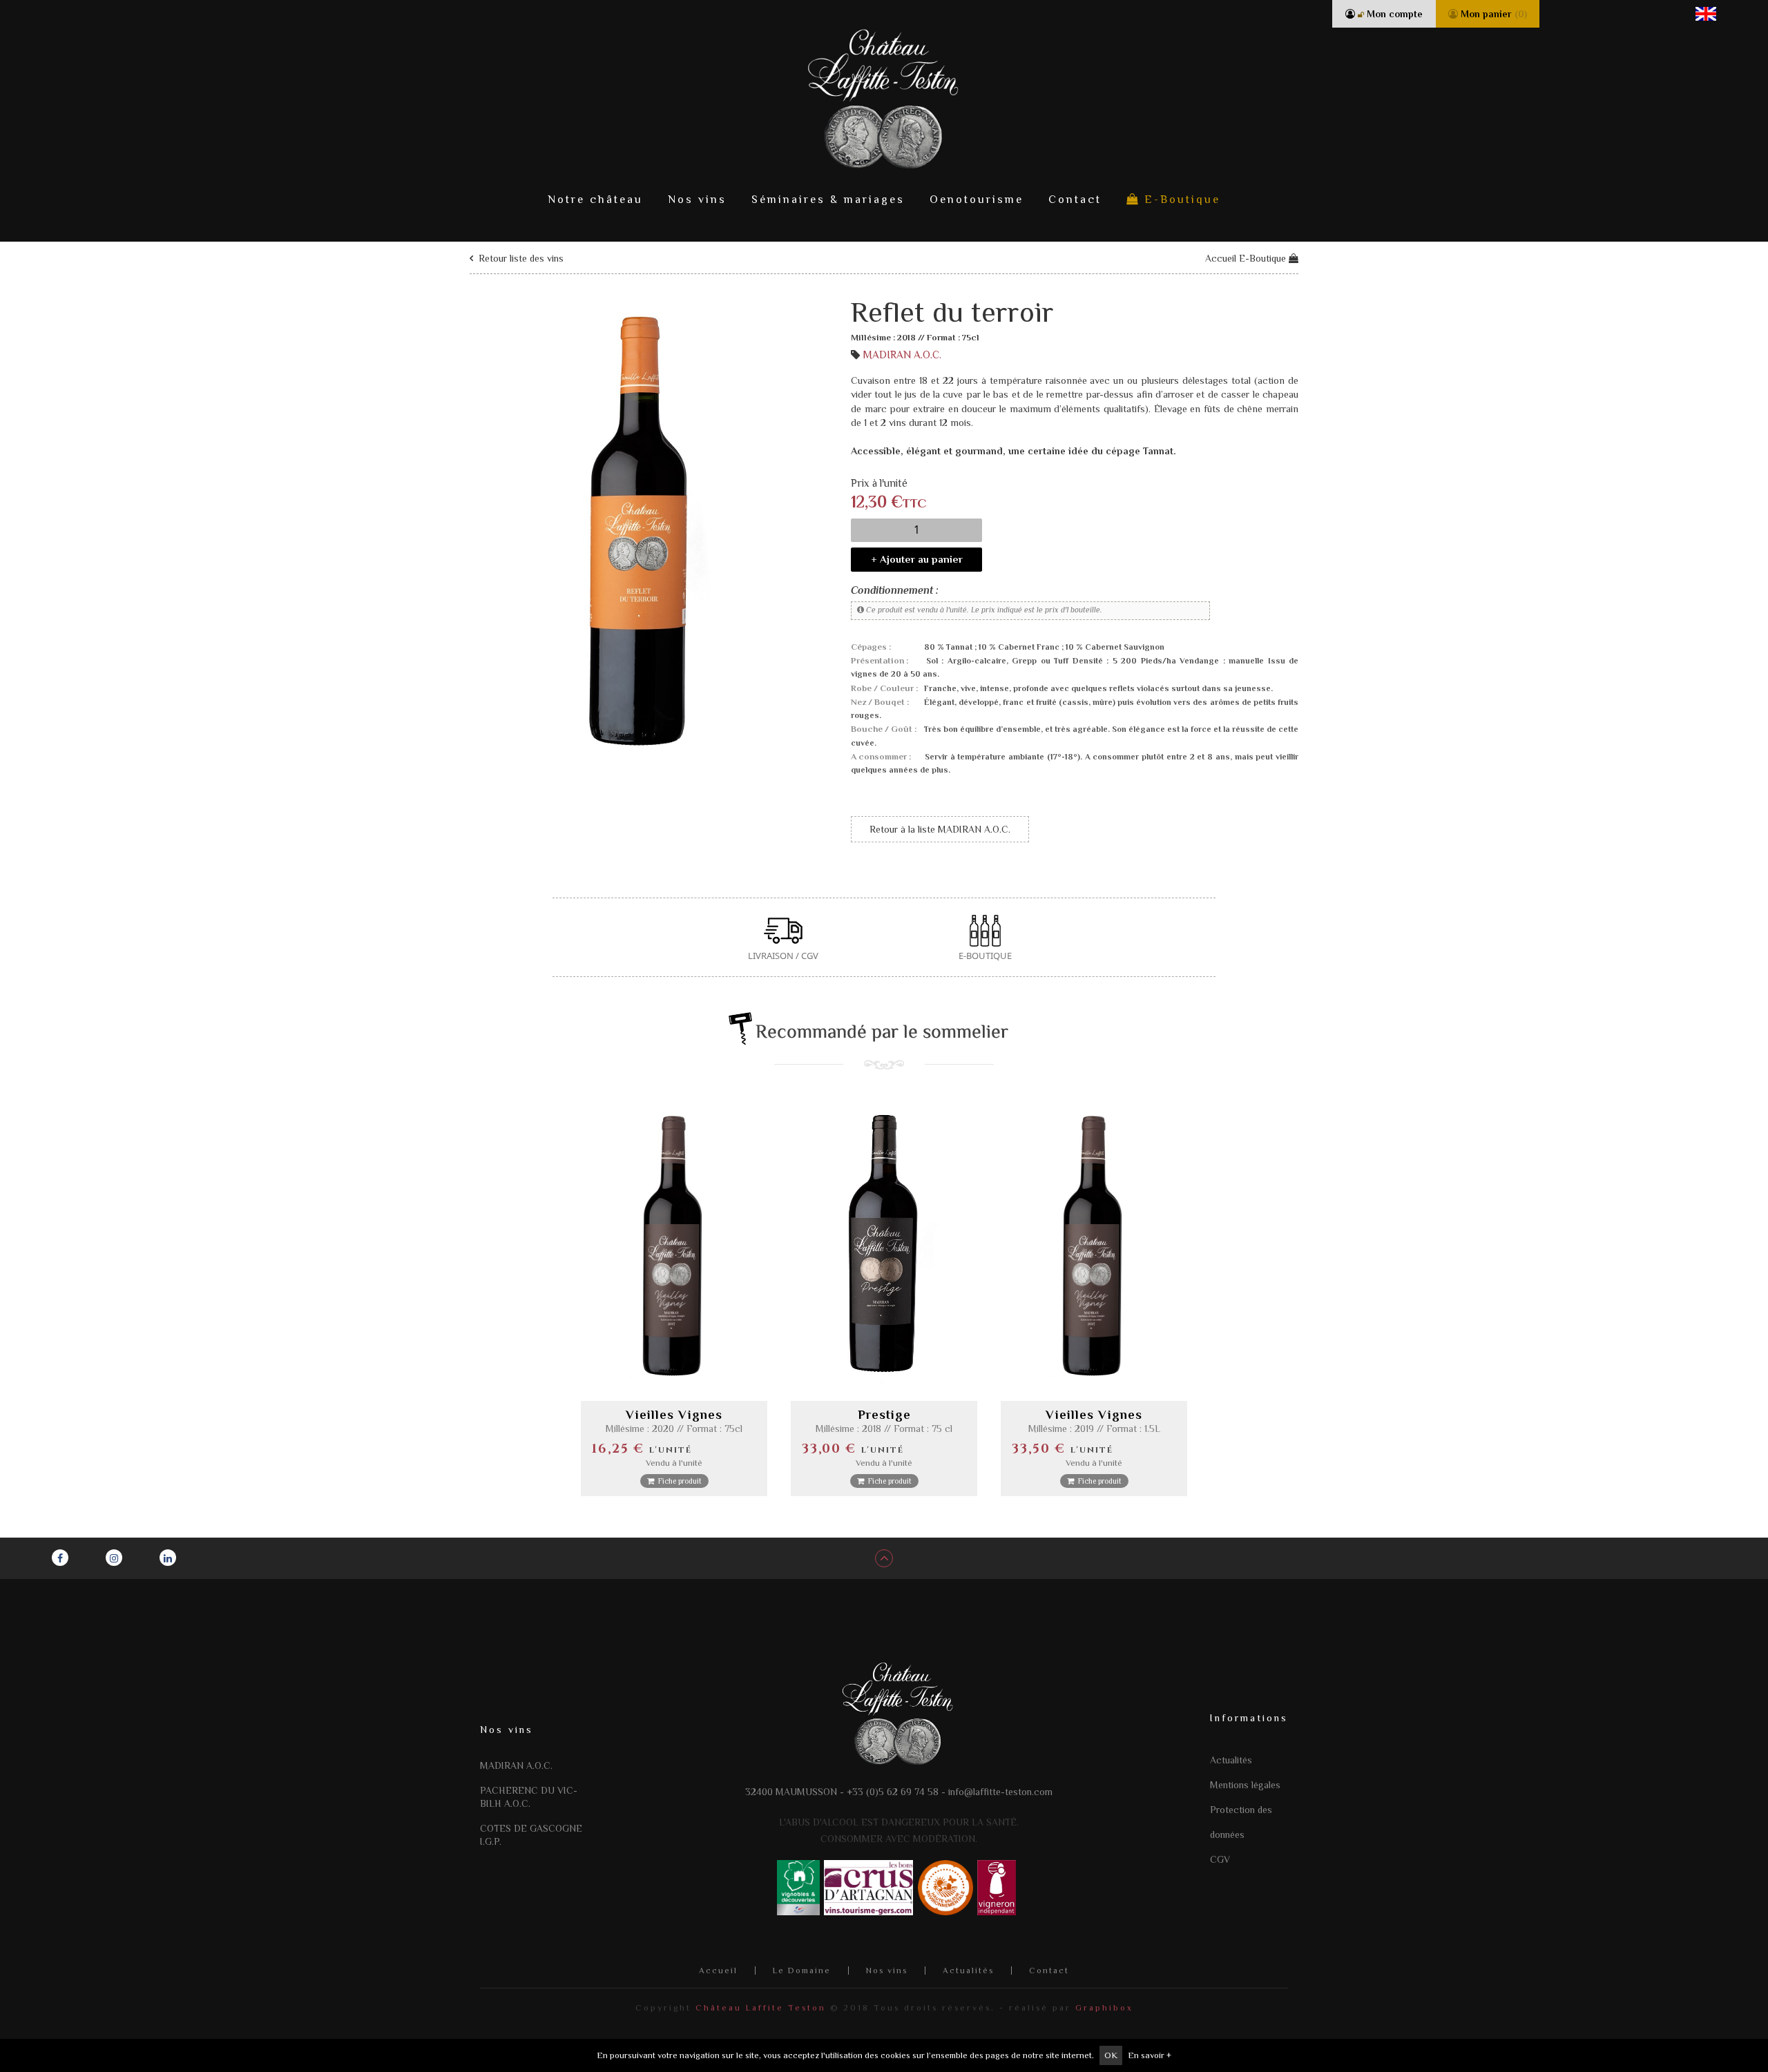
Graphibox (1104, 2008)
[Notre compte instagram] (114, 1558)
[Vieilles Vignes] (674, 1244)
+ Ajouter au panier (917, 559)
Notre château (595, 200)
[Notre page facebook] (60, 1558)
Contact (1075, 200)
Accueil (718, 1971)
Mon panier (1492, 14)
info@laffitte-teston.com (1000, 1792)
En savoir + (1150, 2055)
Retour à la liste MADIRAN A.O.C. (940, 829)
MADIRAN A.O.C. (902, 355)
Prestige (884, 1415)
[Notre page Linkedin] (168, 1558)
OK (1111, 2055)
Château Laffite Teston (761, 2008)
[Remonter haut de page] (884, 1558)
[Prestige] (884, 1244)
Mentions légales (1245, 1785)
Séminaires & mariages (828, 200)
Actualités (1231, 1760)
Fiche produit (678, 1481)
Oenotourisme (977, 200)
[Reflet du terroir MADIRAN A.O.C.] (635, 528)
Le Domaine (802, 1971)
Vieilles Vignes (674, 1415)
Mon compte (1393, 14)
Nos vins (697, 200)
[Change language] (1706, 13)
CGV (1220, 1859)
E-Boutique (1180, 200)
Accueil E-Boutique (1247, 258)
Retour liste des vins (520, 258)
